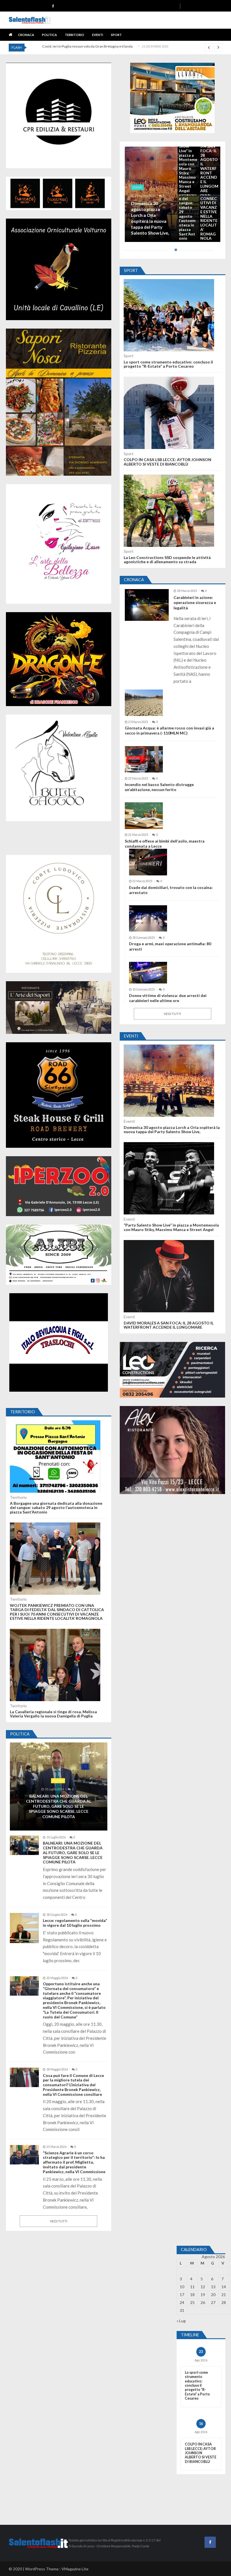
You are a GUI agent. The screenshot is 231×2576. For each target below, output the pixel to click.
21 (224, 2295)
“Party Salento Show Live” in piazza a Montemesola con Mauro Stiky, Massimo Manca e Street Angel (188, 164)
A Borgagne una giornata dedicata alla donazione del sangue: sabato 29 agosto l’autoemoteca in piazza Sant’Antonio (56, 1508)
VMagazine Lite (75, 2569)
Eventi (98, 35)
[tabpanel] (173, 194)
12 (203, 2287)
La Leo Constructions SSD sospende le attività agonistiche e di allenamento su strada (167, 560)
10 (182, 2287)
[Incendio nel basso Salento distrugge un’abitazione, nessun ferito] (144, 759)
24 (182, 2302)
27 (213, 2302)
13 (213, 2287)
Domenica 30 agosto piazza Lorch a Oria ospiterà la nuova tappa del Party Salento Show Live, (150, 218)
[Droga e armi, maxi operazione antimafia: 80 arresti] (148, 919)
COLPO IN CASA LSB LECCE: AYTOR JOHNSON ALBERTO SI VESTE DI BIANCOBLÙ (167, 462)
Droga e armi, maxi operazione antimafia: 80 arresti (170, 946)
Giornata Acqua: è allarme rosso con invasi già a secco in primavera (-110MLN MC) (169, 730)
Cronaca (26, 35)
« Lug (181, 2321)
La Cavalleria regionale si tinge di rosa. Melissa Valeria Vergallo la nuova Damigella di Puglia (53, 1714)
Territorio (75, 35)
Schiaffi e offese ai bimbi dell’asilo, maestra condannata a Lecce (165, 844)
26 (203, 2302)
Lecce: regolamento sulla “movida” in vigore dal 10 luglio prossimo (75, 1923)
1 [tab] (175, 252)
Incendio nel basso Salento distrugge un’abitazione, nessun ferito (159, 787)
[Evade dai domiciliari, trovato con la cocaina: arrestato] (148, 862)
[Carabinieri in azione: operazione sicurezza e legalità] (147, 605)
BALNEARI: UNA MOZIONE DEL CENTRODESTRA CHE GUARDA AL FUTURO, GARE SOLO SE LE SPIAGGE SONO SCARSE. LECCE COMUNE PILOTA (59, 1806)
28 (224, 2302)
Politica (49, 35)
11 (192, 2287)
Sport (116, 35)
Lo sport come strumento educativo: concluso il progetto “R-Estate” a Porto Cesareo (168, 364)
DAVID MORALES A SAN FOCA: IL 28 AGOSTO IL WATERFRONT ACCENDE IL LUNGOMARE (209, 164)
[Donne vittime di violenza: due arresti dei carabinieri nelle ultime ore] (148, 973)
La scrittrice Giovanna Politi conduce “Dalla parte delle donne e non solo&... (99, 46)
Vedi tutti (59, 2221)
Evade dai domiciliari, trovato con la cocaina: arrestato (171, 890)
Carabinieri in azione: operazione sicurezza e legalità (195, 602)
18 (192, 2295)
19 (203, 2295)
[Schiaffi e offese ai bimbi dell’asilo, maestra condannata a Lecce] (144, 816)
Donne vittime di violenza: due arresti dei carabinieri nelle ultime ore (168, 998)
